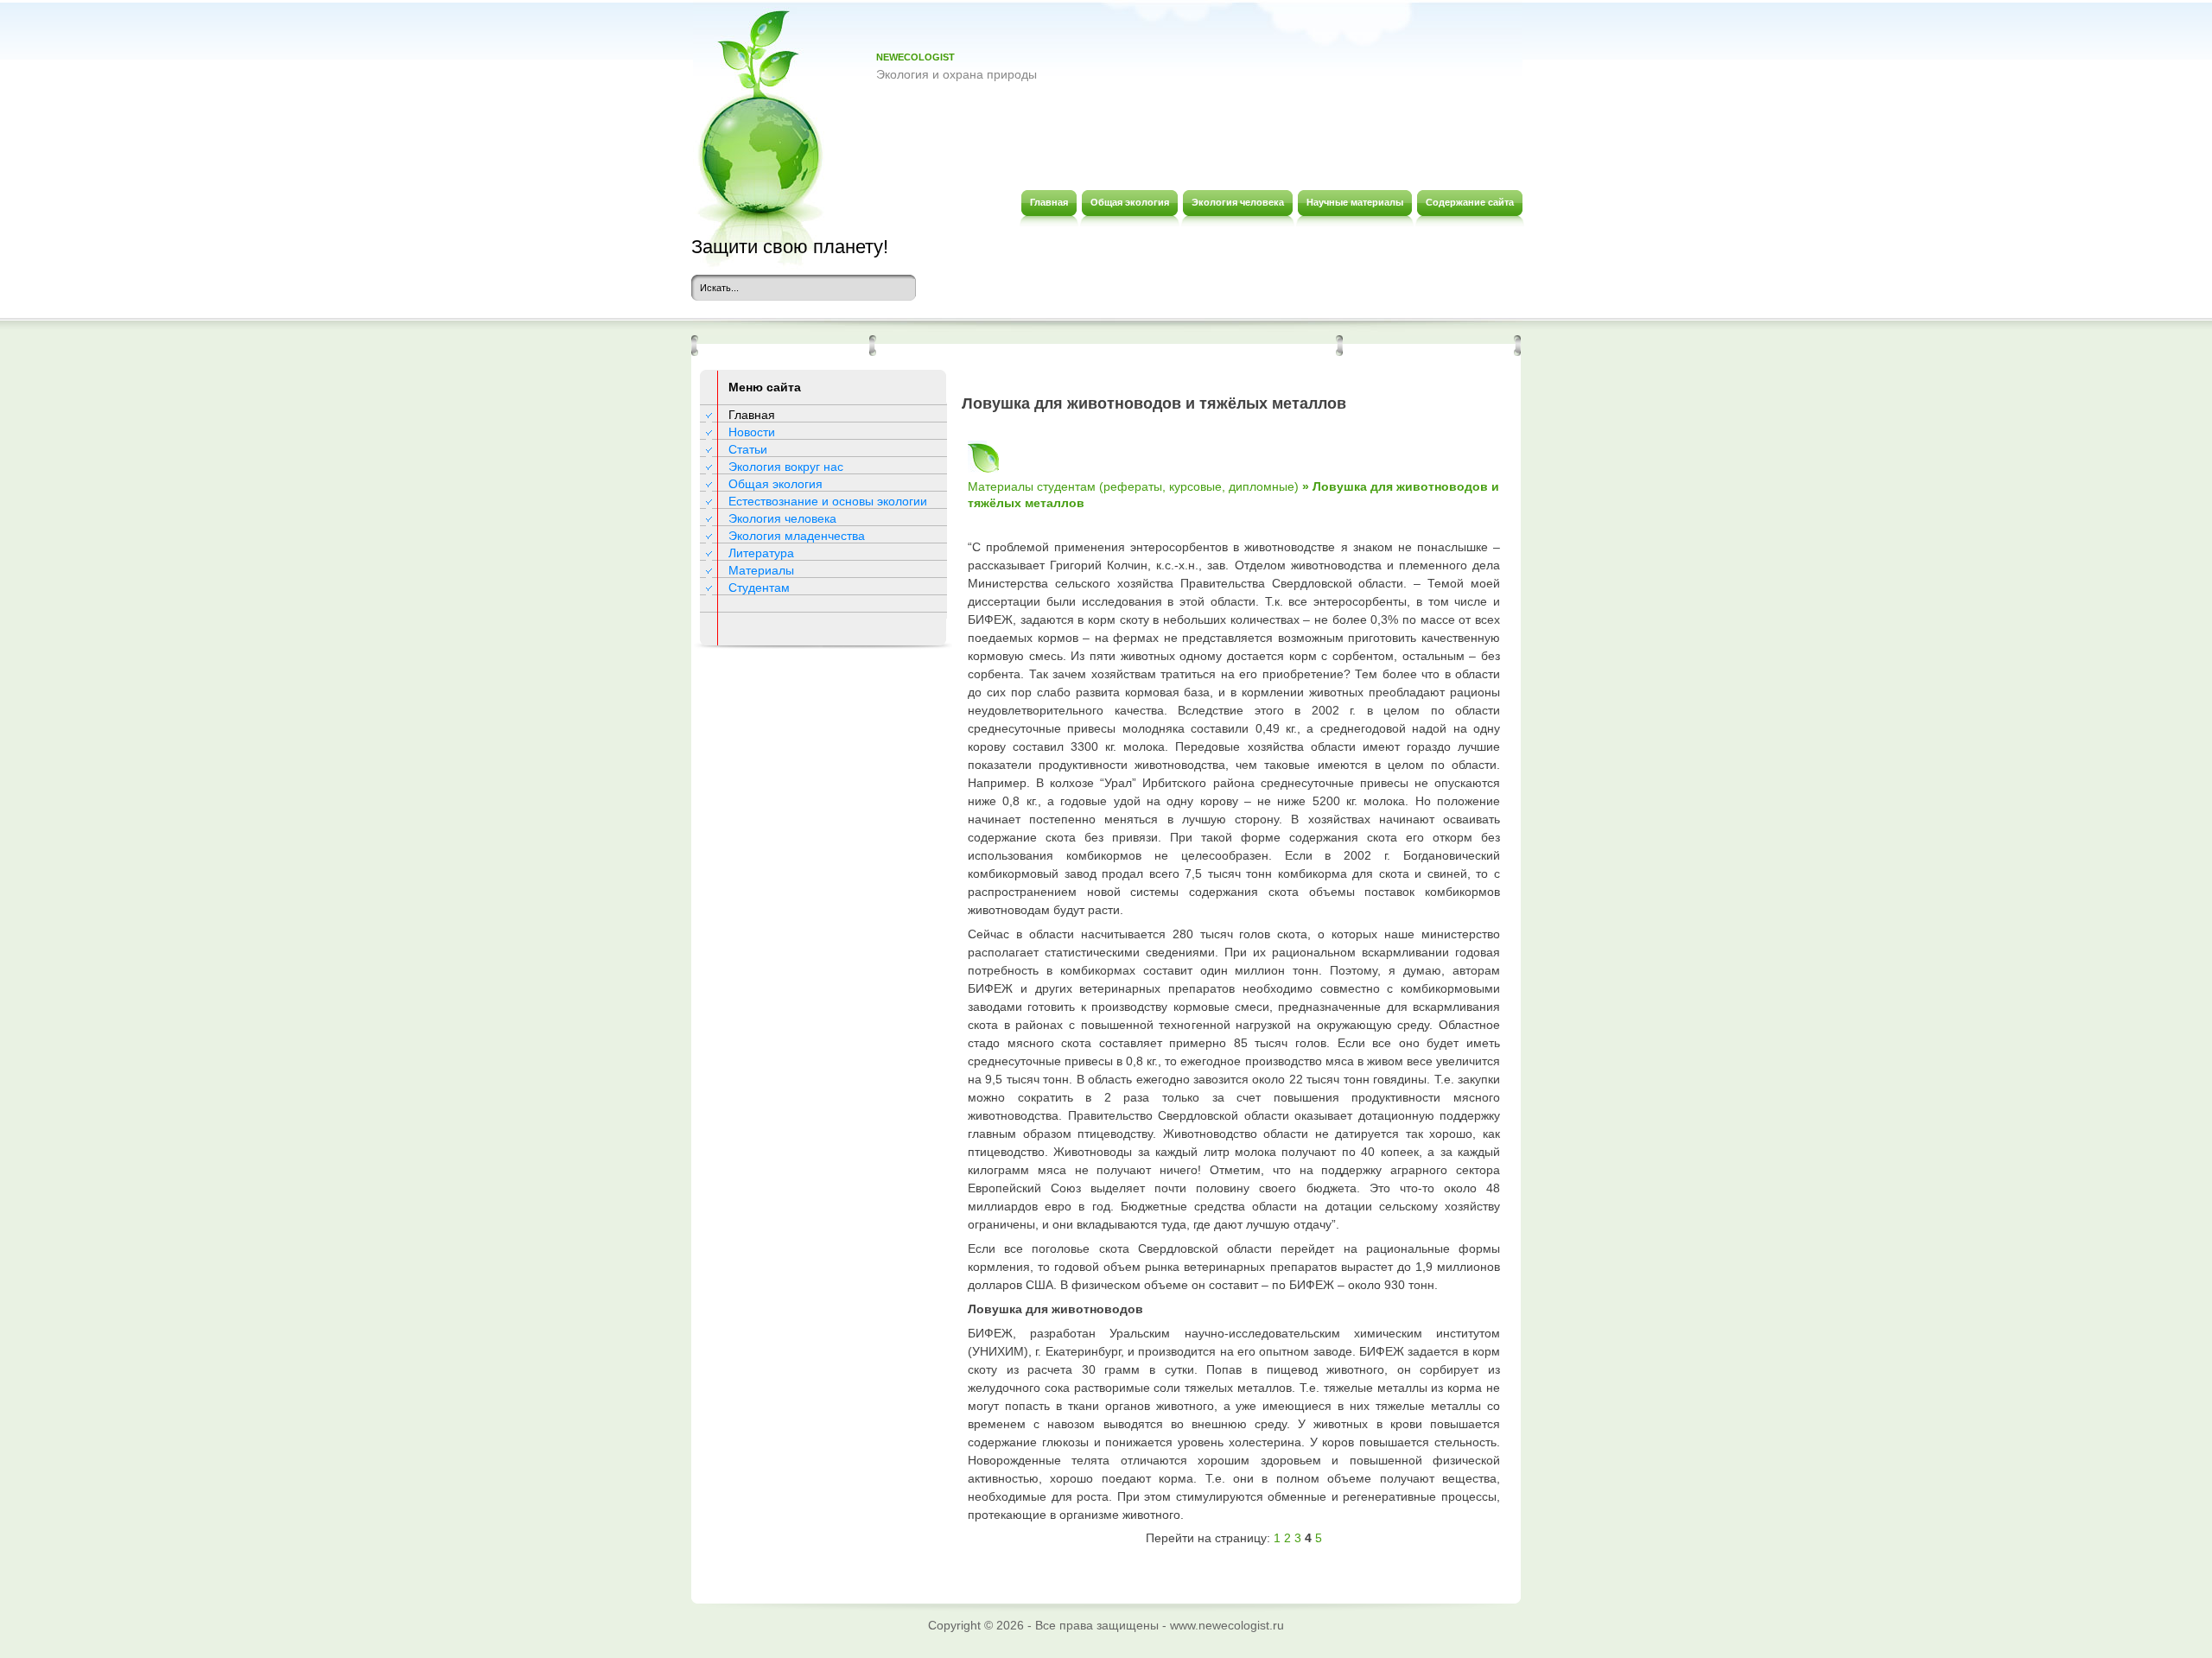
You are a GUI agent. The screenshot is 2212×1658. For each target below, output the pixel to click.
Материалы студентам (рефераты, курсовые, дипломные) (1133, 486)
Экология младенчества (797, 536)
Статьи (748, 449)
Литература (761, 553)
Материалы (761, 570)
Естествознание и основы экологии (828, 501)
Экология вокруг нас (786, 467)
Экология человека (782, 518)
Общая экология (775, 484)
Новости (752, 432)
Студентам (759, 588)
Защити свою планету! (790, 247)
